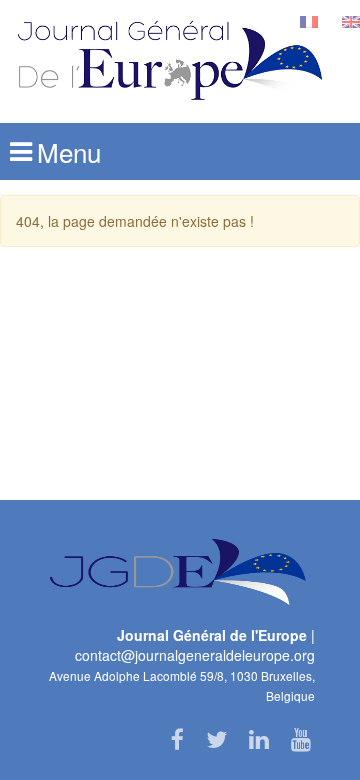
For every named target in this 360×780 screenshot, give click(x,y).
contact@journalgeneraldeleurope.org (195, 655)
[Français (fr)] (309, 20)
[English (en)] (351, 20)
